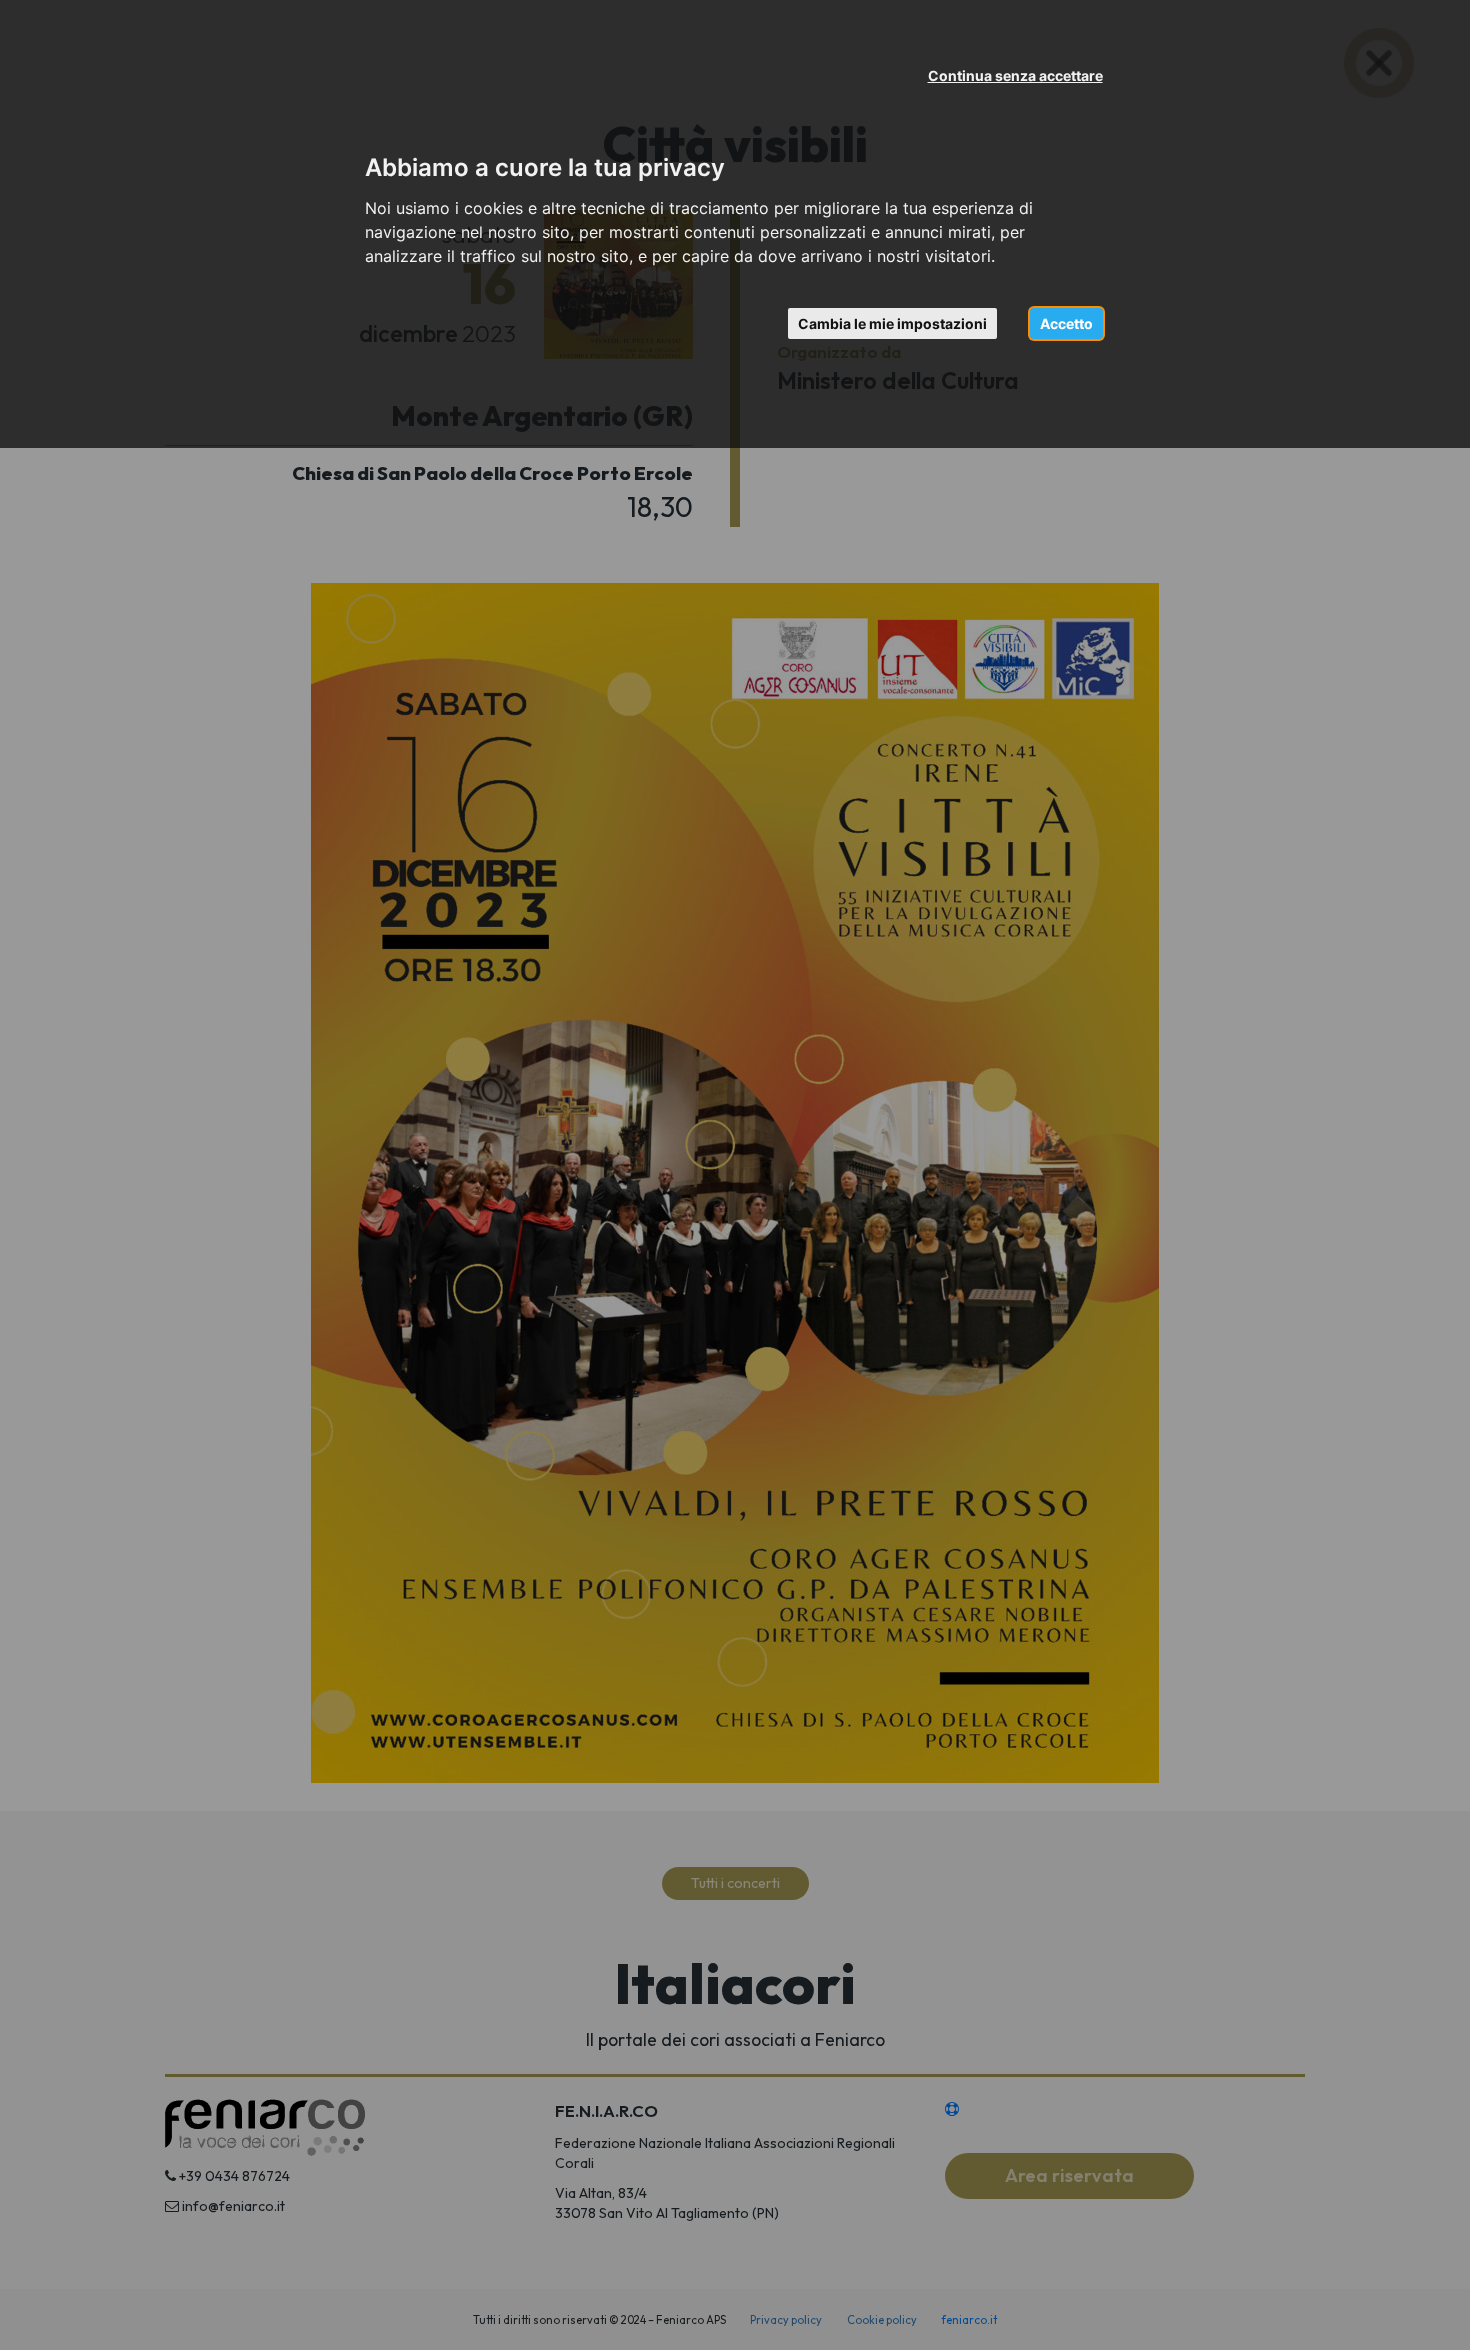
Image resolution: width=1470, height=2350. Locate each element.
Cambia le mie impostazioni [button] (892, 323)
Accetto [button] (1066, 323)
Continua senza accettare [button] (1015, 75)
